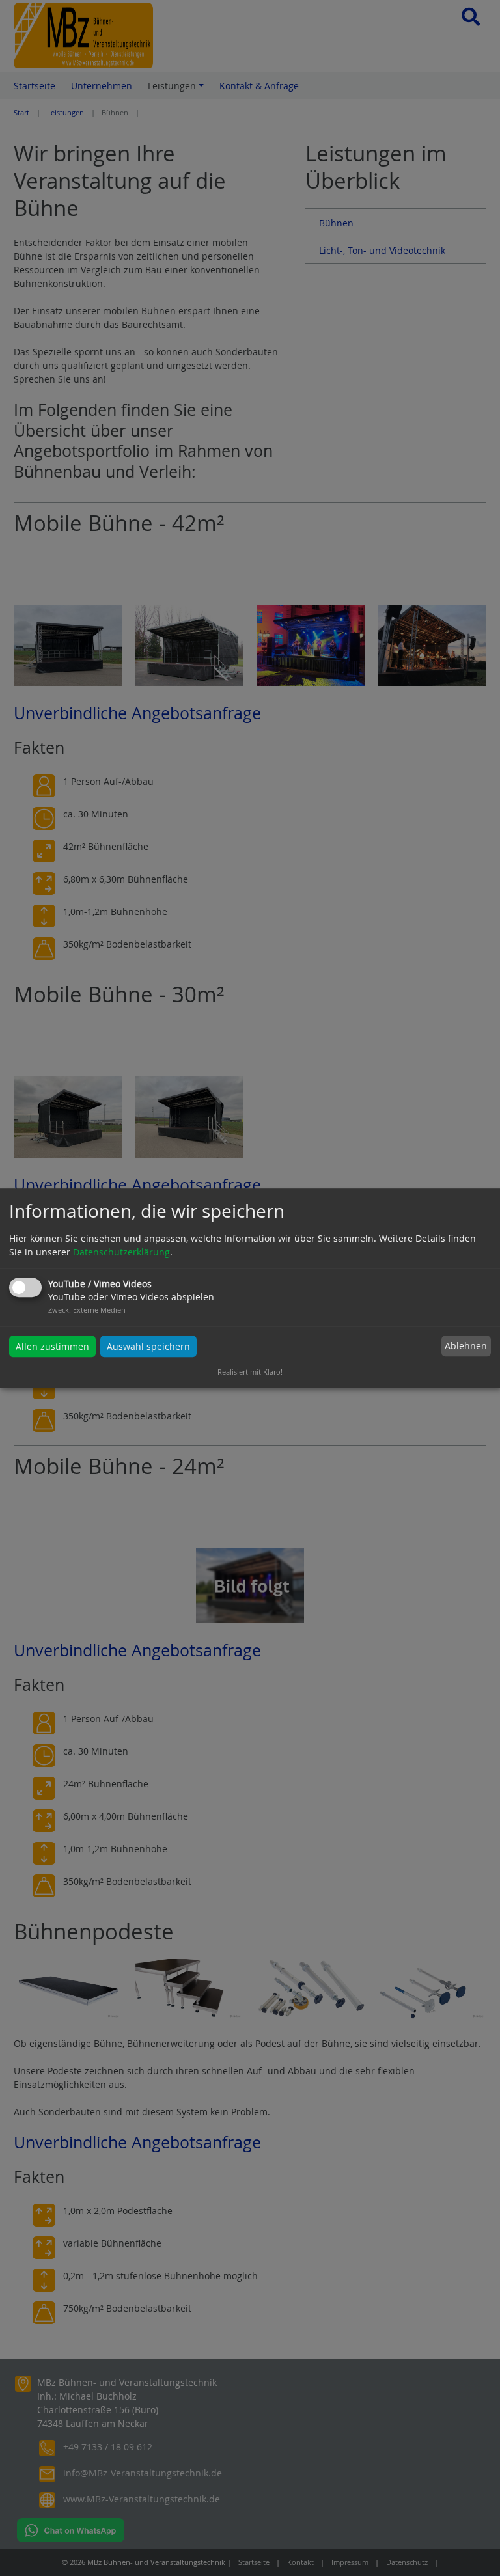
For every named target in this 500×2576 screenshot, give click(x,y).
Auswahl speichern (148, 1346)
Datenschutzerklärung (121, 1252)
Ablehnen (466, 1346)
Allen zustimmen (52, 1346)
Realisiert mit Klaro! (250, 1372)
